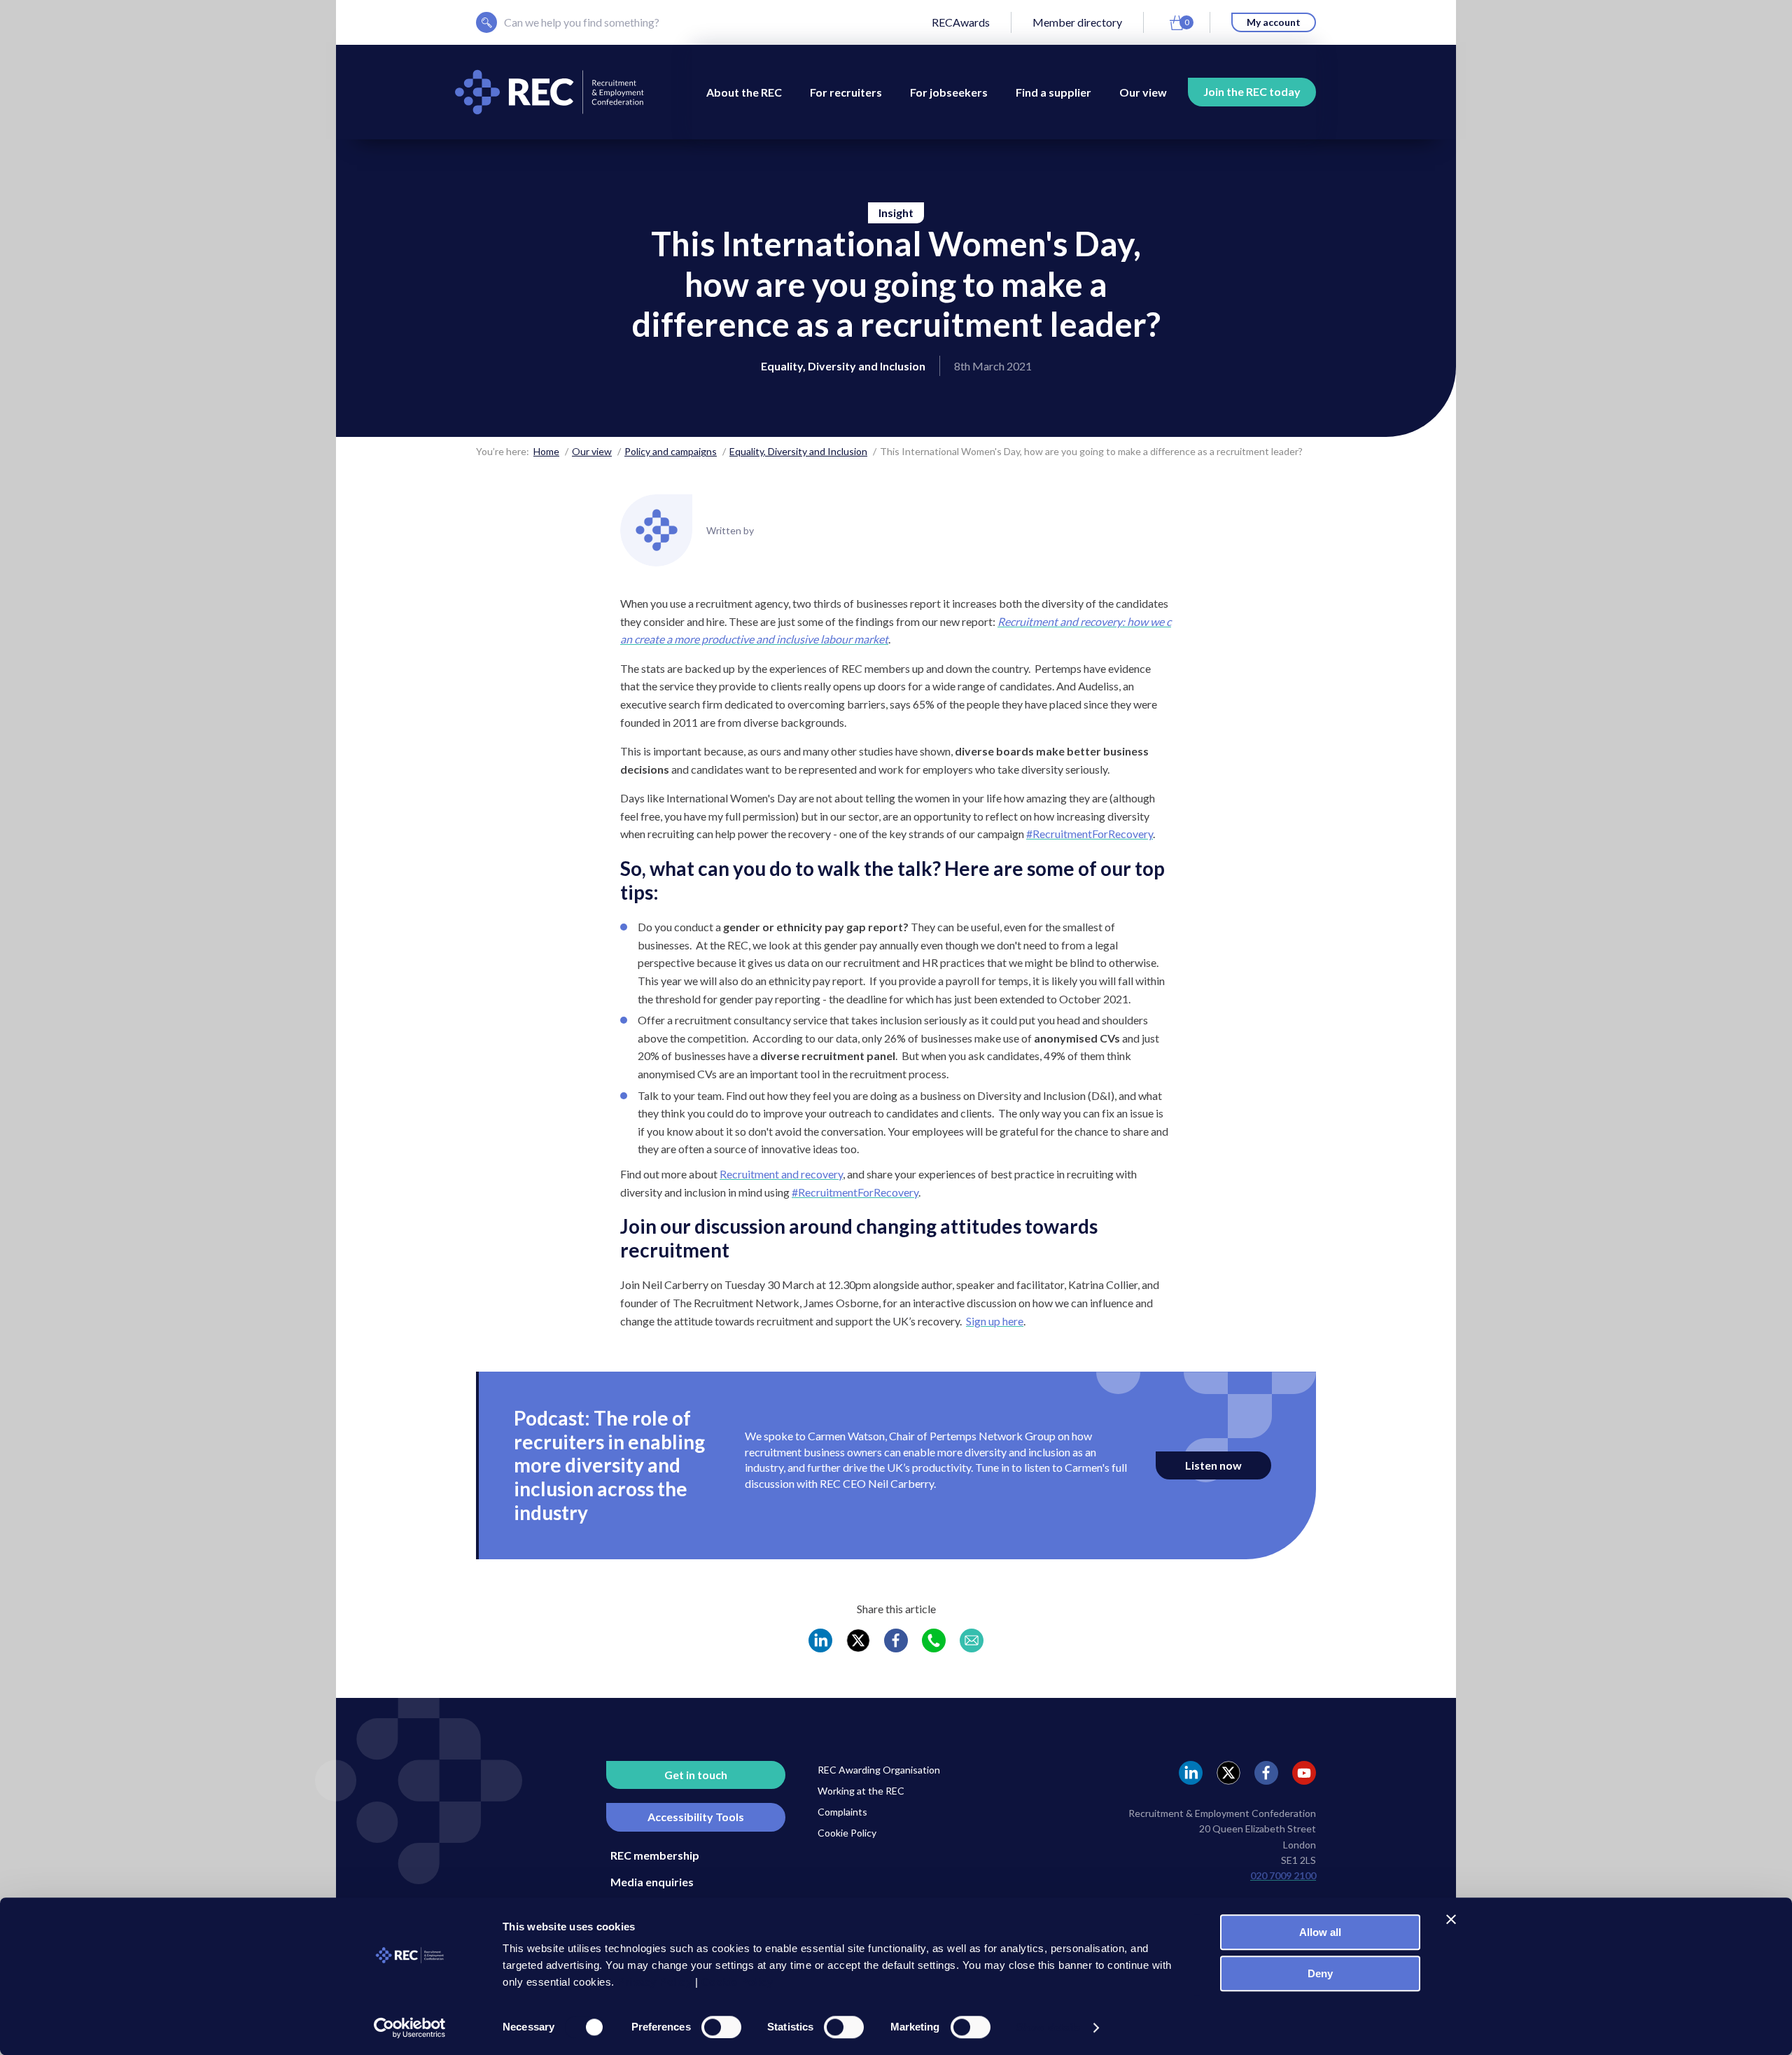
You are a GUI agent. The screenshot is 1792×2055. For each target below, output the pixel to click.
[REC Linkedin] (1191, 1773)
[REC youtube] (1304, 1773)
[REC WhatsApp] (934, 1640)
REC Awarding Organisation (879, 1770)
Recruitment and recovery (781, 1174)
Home (546, 451)
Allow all (1320, 1932)
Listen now (1213, 1465)
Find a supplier (1053, 92)
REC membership (655, 1855)
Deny (1320, 1973)
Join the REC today (1252, 91)
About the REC (744, 92)
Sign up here (995, 1321)
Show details (1048, 2027)
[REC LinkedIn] (820, 1640)
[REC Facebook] (896, 1640)
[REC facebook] (1266, 1773)
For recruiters (846, 92)
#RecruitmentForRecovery (1090, 834)
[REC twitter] (1228, 1773)
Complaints (842, 1812)
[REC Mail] (972, 1640)
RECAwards (961, 22)
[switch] (721, 2027)
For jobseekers (949, 92)
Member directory (1077, 22)
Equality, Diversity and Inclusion (798, 451)
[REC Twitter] (858, 1640)
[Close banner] (1451, 1919)
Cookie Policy (847, 1833)
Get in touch (696, 1775)
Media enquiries (652, 1882)
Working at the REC (861, 1791)
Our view (1143, 92)
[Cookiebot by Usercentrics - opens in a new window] (410, 2028)
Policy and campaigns (671, 451)
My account (1274, 22)
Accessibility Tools (696, 1817)
